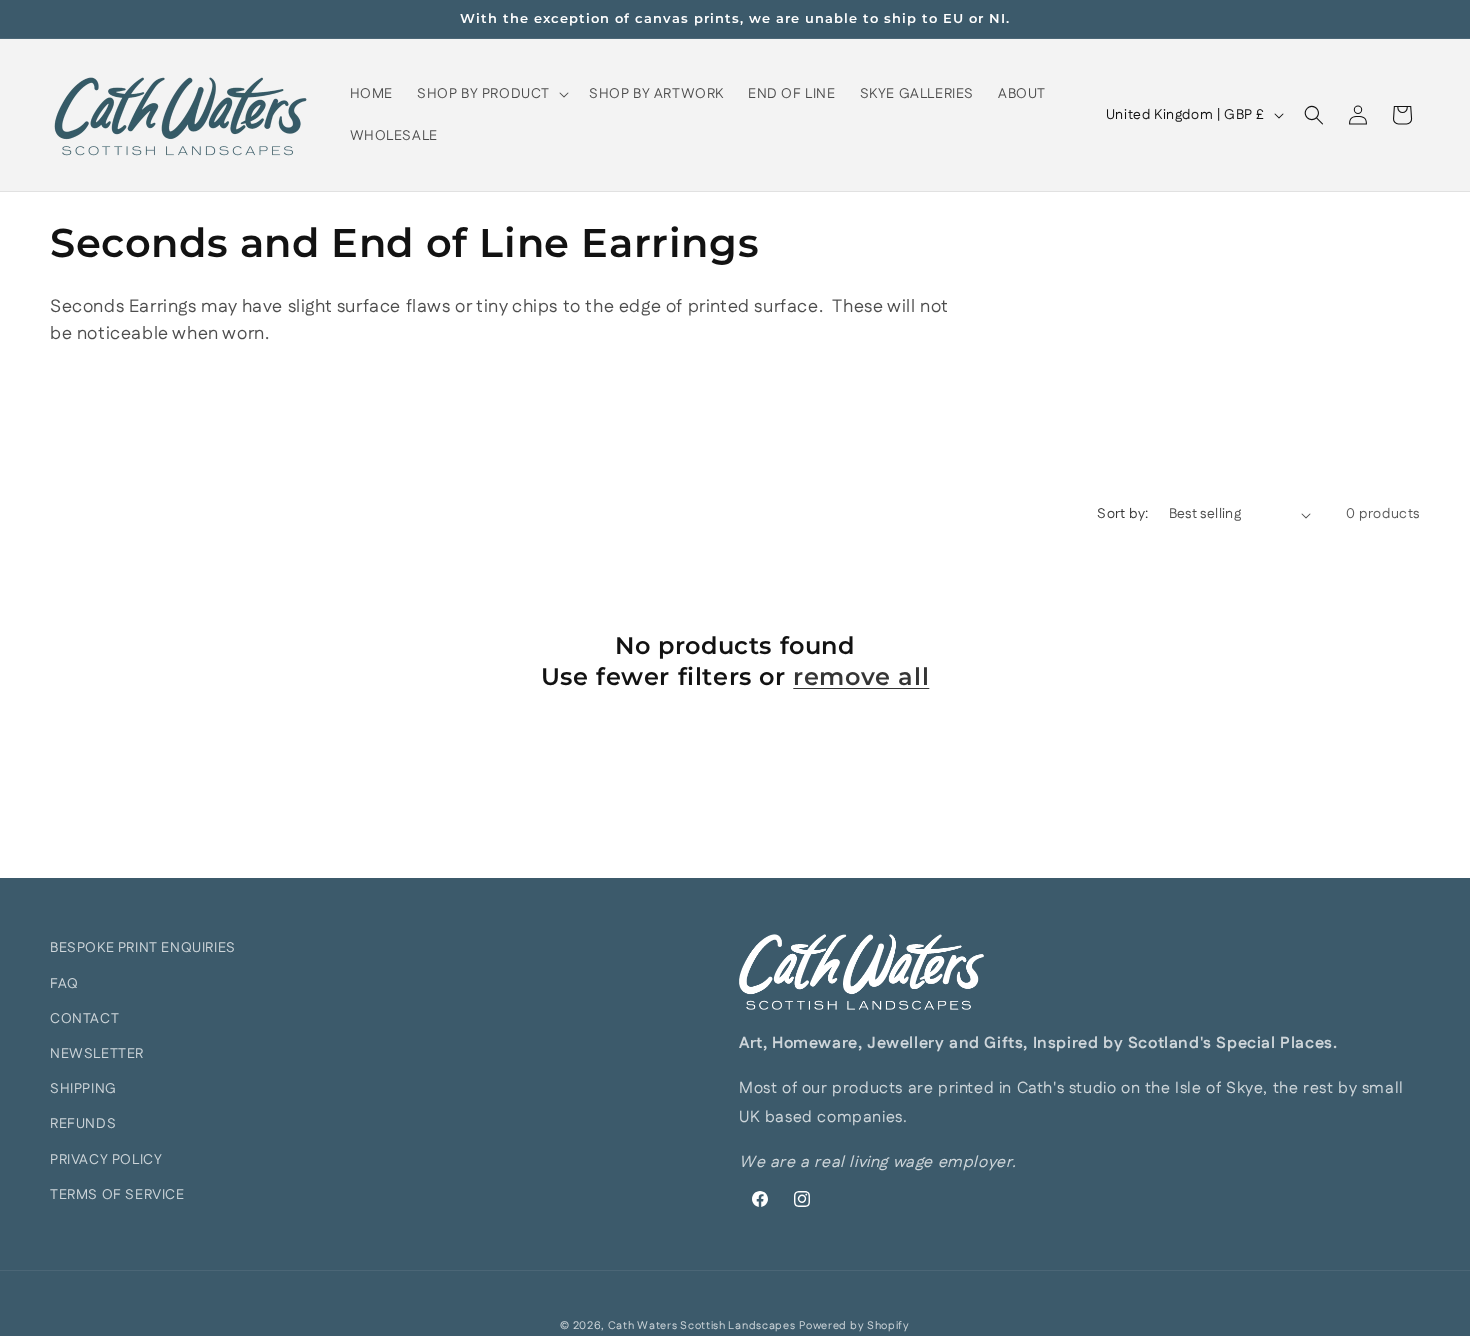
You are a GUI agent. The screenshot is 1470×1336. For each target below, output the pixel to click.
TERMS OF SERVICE (117, 1195)
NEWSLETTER (97, 1054)
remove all (861, 676)
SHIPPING (83, 1089)
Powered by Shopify (854, 1326)
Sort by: (1122, 514)
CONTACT (84, 1019)
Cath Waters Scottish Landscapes (702, 1326)
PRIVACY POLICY (106, 1160)
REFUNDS (83, 1124)
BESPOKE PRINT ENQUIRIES (143, 948)
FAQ (64, 984)
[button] (491, 94)
